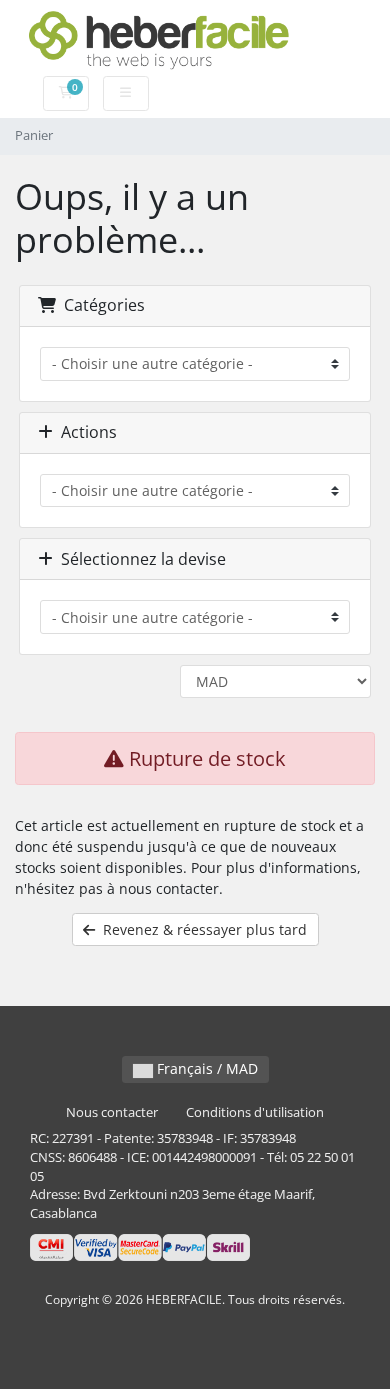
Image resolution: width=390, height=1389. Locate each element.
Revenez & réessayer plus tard (201, 929)
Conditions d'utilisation (255, 1112)
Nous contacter (112, 1112)
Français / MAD (205, 1068)
